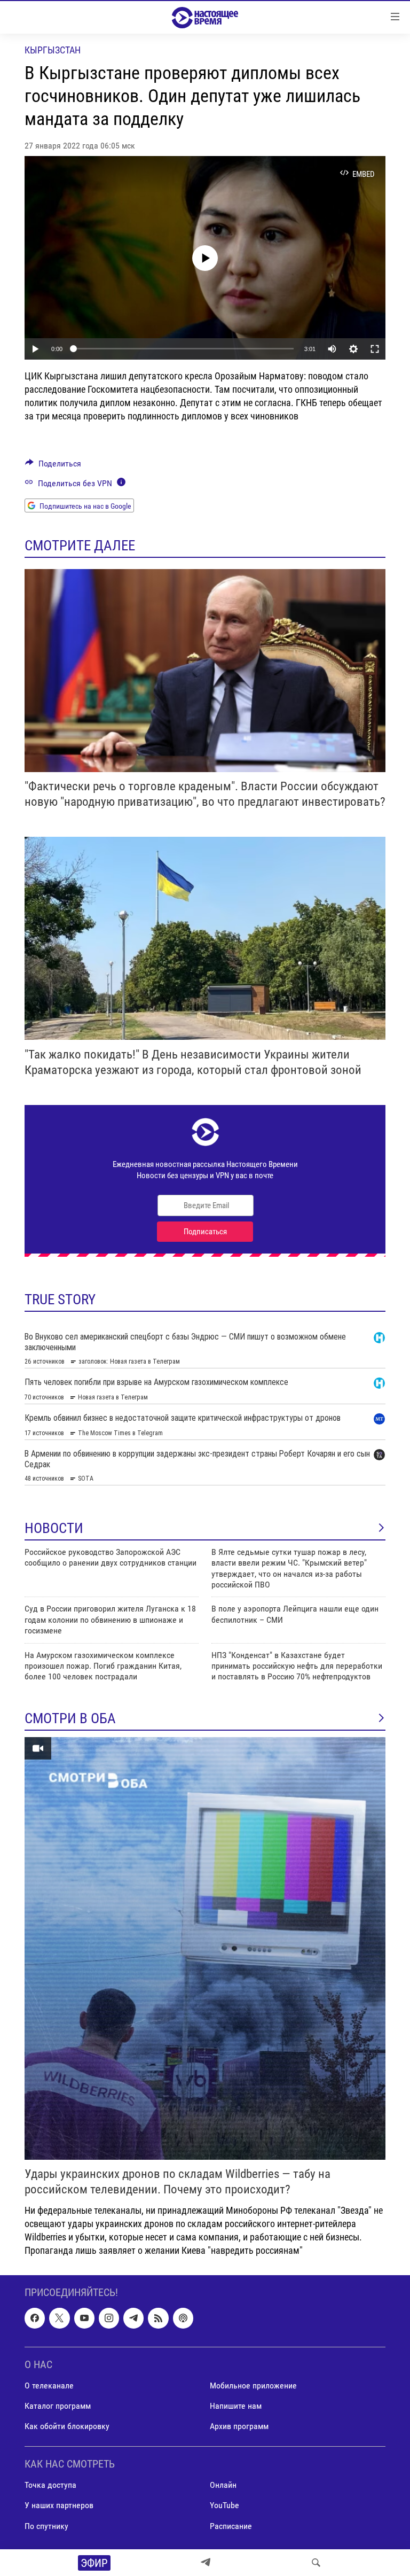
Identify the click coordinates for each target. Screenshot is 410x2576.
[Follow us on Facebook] (35, 2318)
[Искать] (316, 2563)
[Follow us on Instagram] (109, 2318)
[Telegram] (206, 2563)
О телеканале (49, 2386)
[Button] (53, 466)
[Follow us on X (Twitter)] (59, 2318)
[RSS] (158, 2318)
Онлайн (223, 2485)
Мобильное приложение (253, 2386)
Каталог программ (58, 2406)
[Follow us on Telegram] (133, 2318)
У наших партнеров (59, 2505)
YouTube (224, 2505)
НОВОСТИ (54, 1528)
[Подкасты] (183, 2318)
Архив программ (239, 2426)
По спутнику (46, 2526)
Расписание (231, 2526)
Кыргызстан (53, 50)
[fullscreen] (375, 349)
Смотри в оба (70, 1718)
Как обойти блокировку (67, 2426)
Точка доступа (50, 2485)
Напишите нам (236, 2406)
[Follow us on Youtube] (84, 2318)
